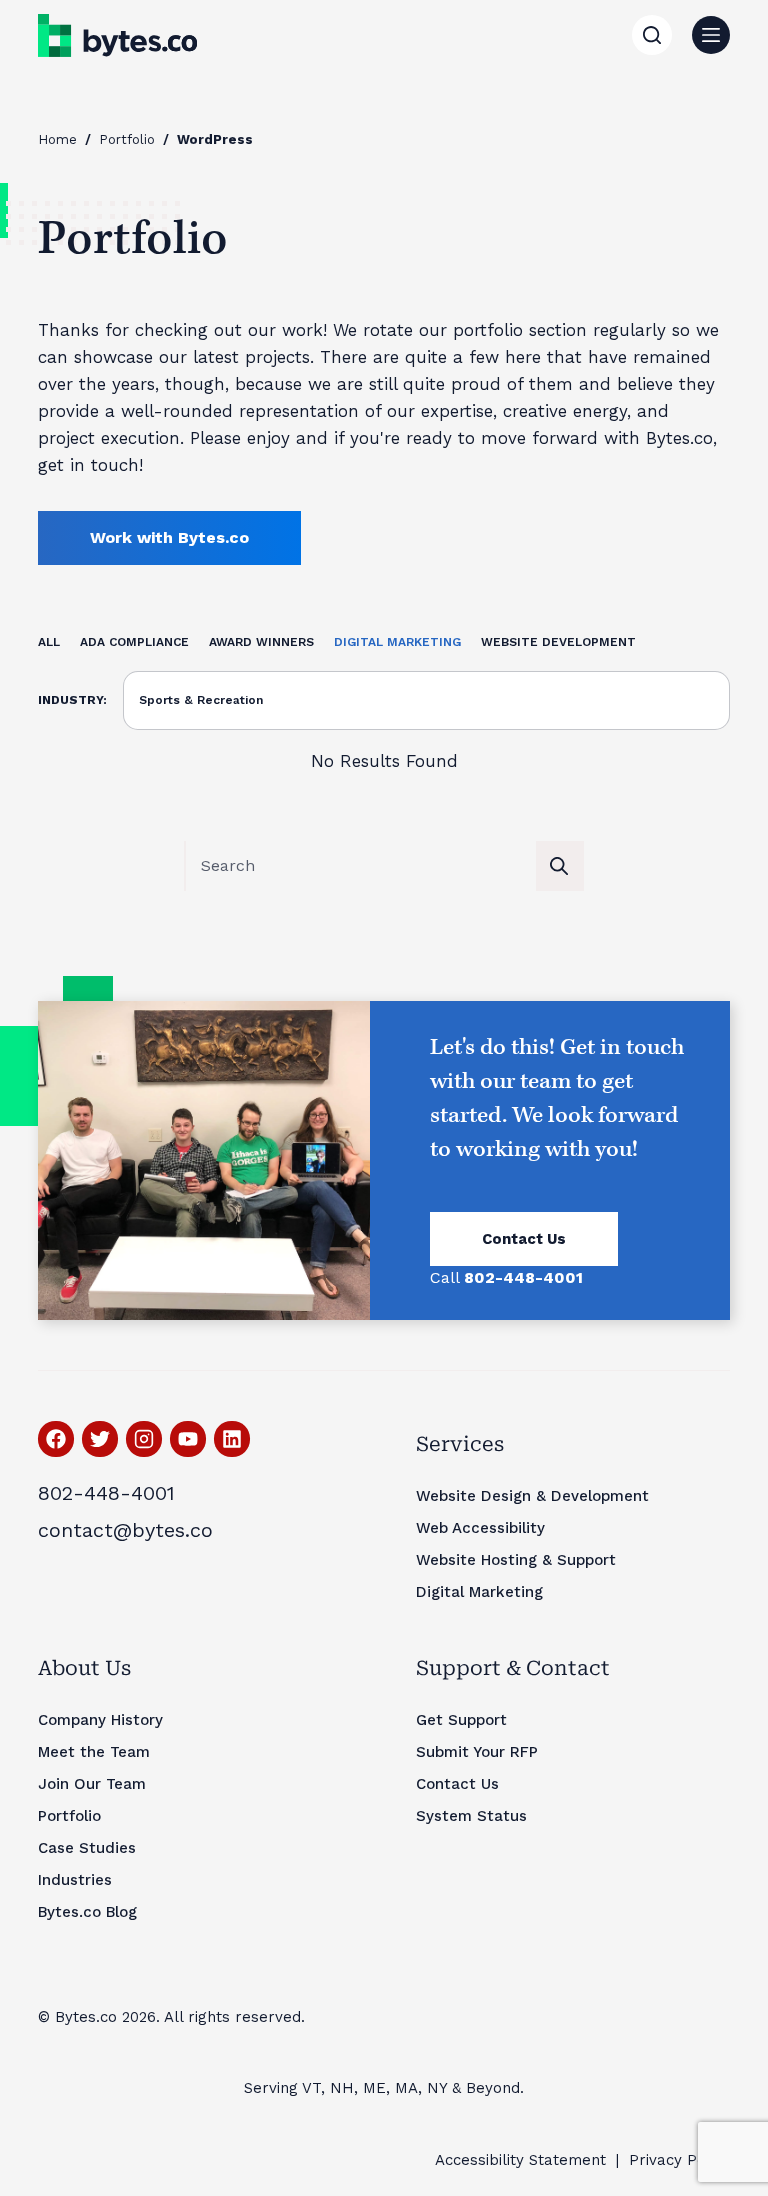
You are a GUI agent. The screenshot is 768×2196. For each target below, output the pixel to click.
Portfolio (127, 139)
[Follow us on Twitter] (100, 1439)
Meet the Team (94, 1752)
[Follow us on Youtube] (188, 1439)
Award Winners (261, 642)
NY (437, 2088)
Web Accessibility (480, 1528)
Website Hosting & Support (516, 1560)
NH (342, 2088)
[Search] (652, 35)
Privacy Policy (679, 2160)
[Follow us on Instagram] (144, 1439)
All (49, 642)
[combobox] (361, 866)
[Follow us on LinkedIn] (232, 1439)
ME (374, 2088)
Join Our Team (92, 1784)
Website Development (558, 642)
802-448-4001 (106, 1493)
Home (57, 139)
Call (506, 1277)
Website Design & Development (532, 1496)
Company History (100, 1720)
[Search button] (559, 866)
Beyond (493, 2088)
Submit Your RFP (477, 1752)
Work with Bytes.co (169, 537)
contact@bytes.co (125, 1530)
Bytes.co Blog (87, 1912)
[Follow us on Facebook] (56, 1439)
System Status (471, 1816)
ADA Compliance (134, 642)
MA (406, 2088)
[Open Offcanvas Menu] (711, 35)
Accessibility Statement (520, 2160)
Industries (75, 1880)
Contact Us (524, 1239)
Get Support (461, 1720)
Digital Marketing (397, 642)
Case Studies (87, 1848)
